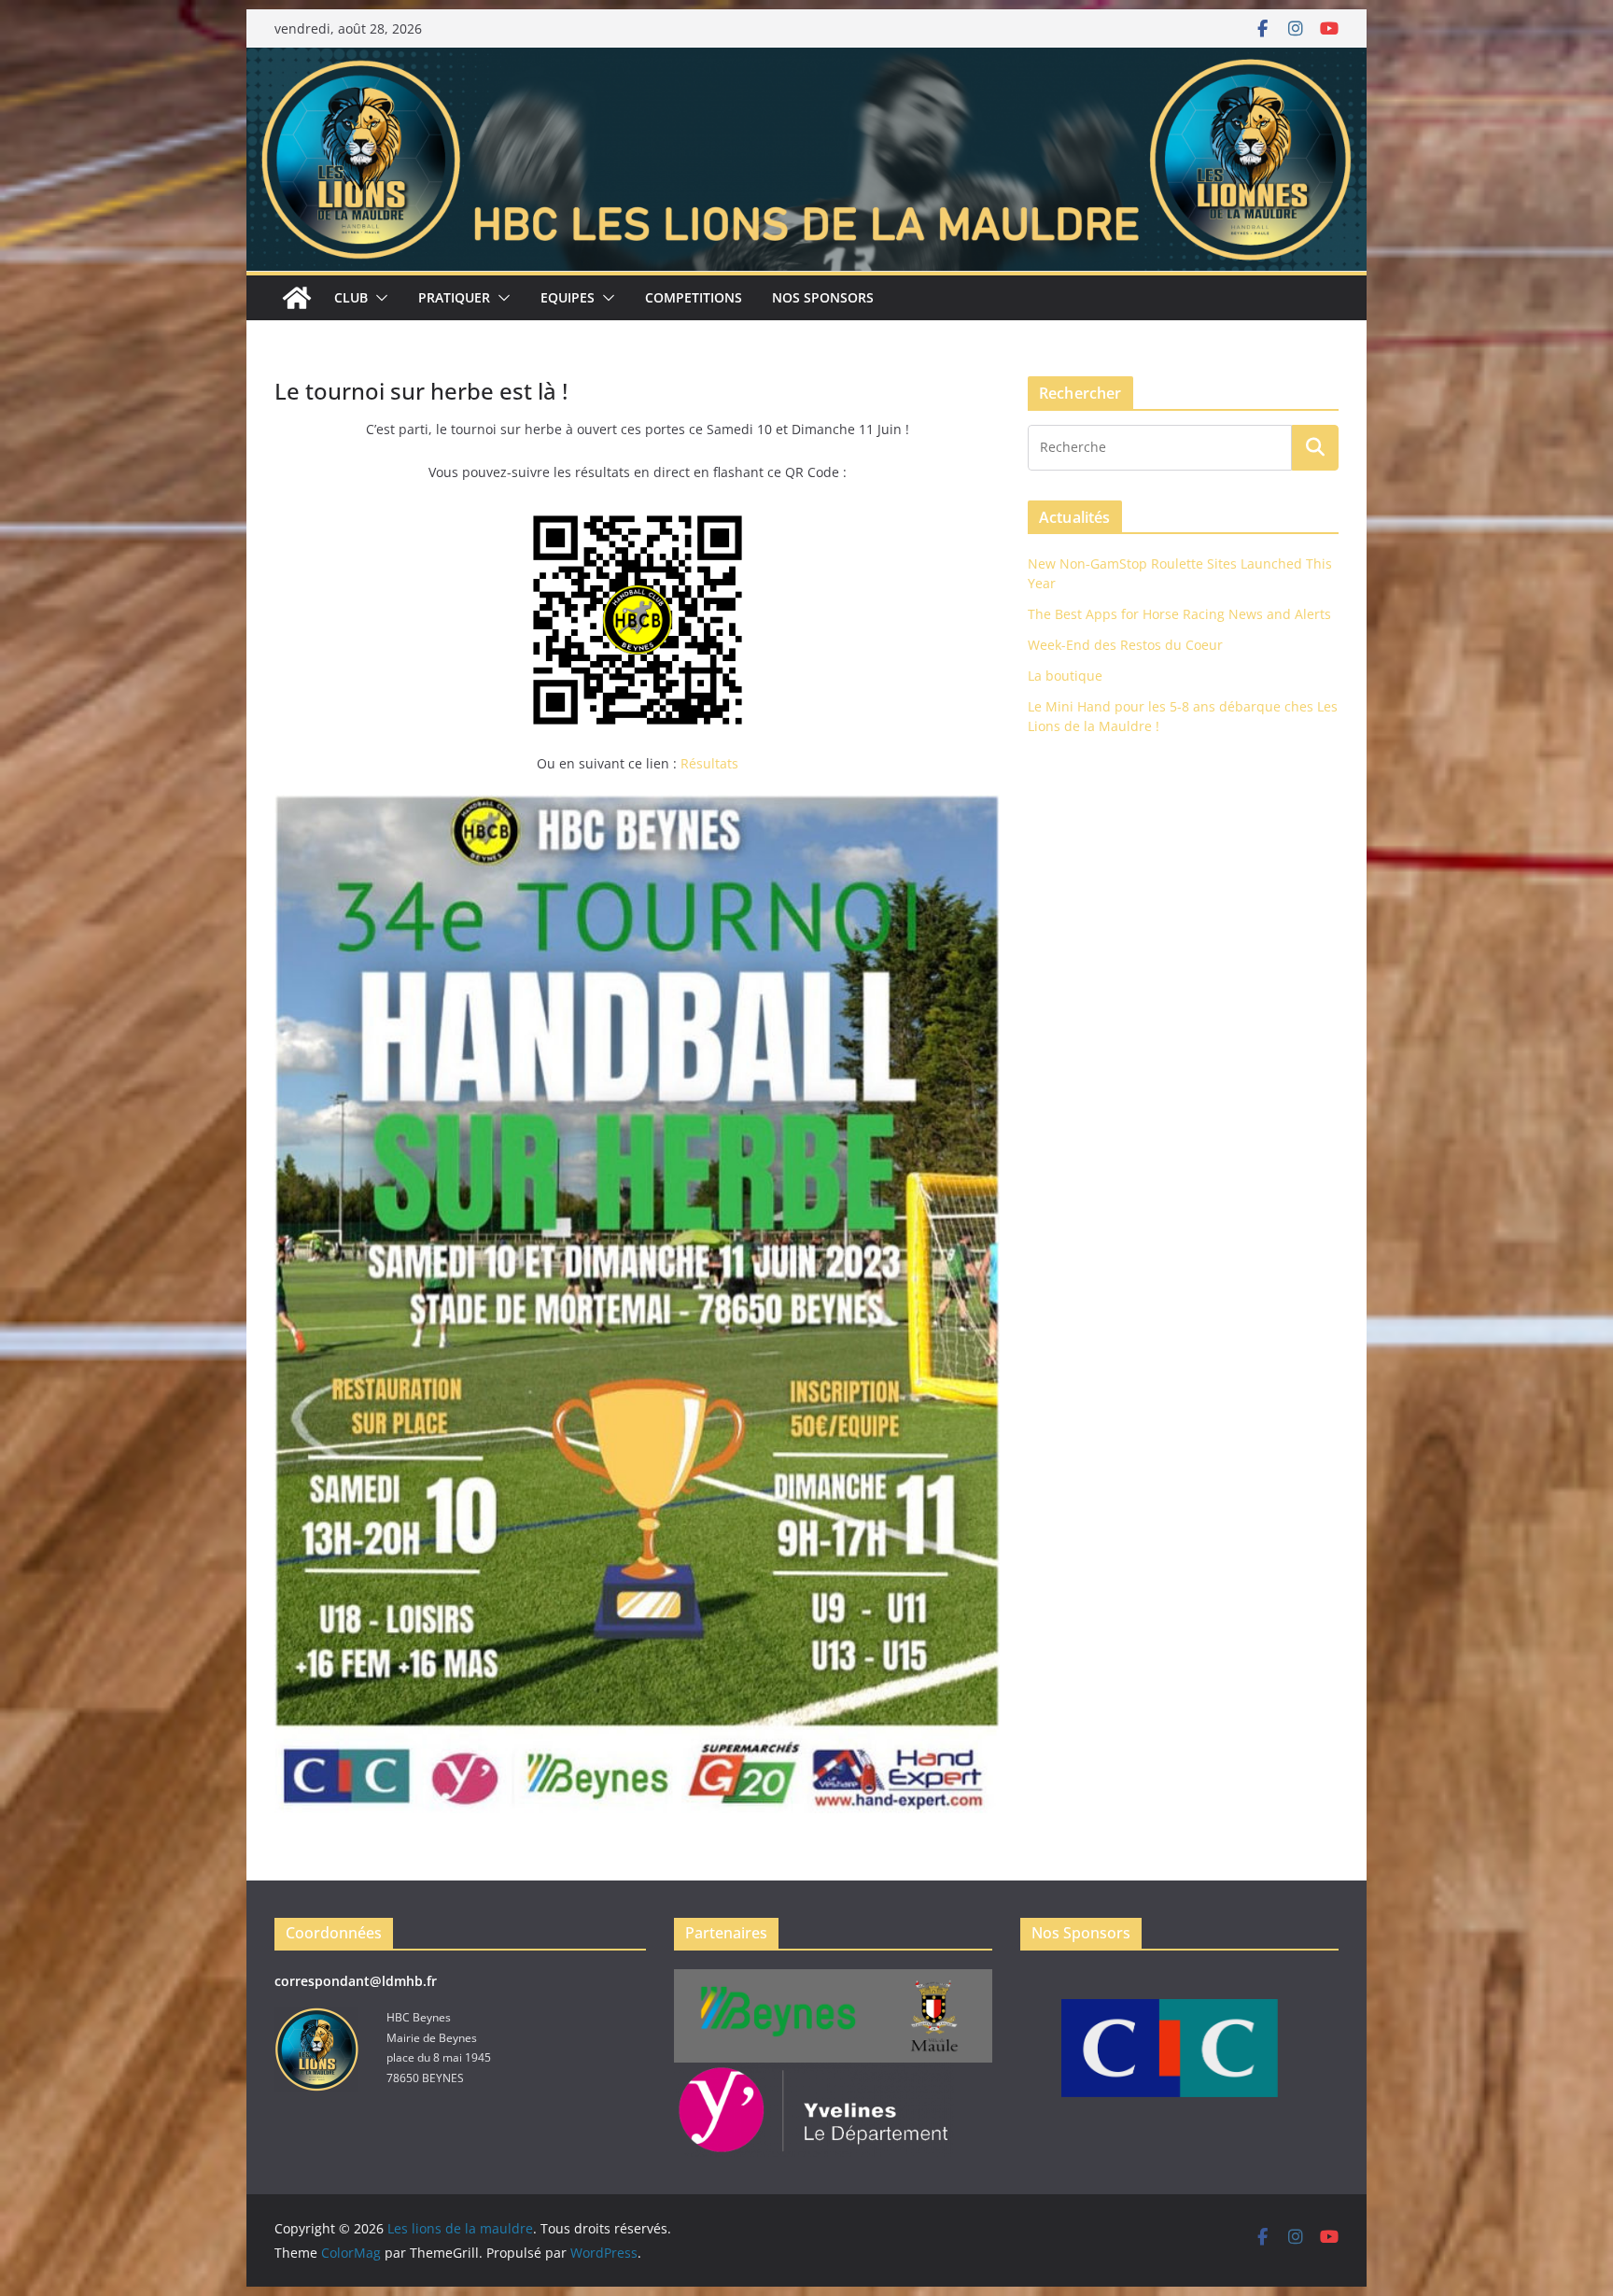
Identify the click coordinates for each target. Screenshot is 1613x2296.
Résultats (709, 763)
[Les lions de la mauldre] (806, 61)
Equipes (568, 297)
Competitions (694, 297)
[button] (378, 298)
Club (351, 297)
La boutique (1065, 676)
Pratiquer (454, 297)
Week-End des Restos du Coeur (1125, 645)
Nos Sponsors (823, 297)
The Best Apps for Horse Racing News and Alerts (1179, 614)
